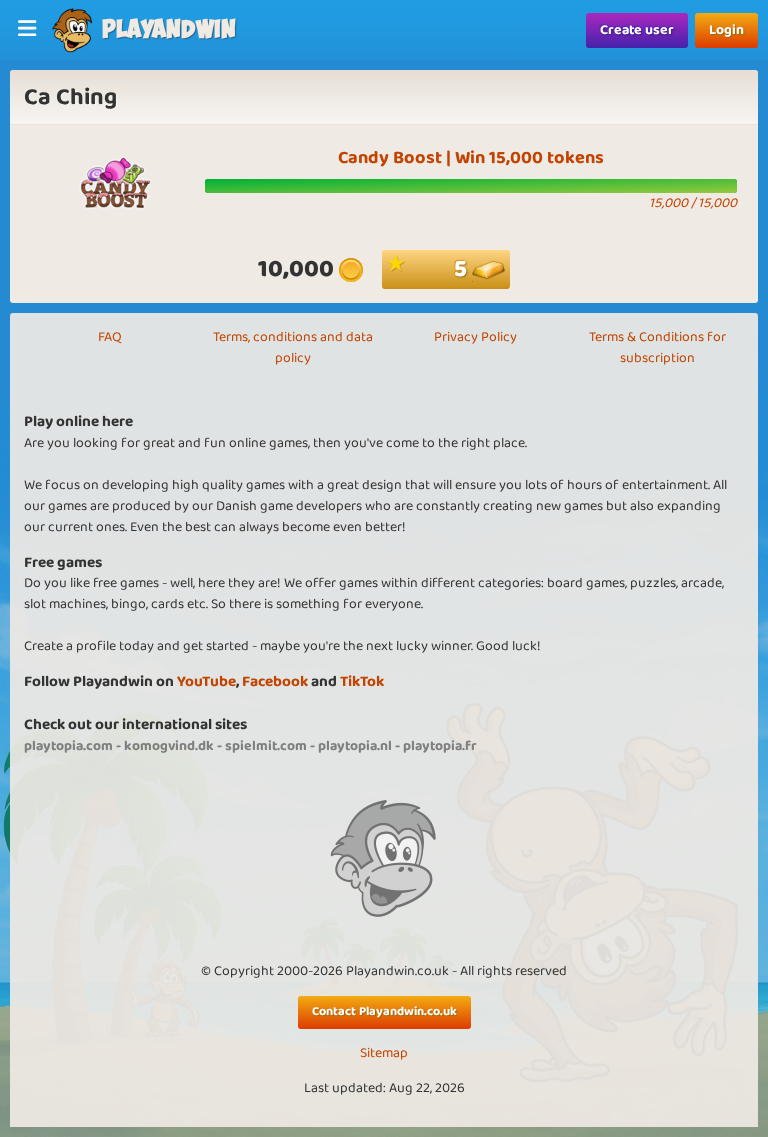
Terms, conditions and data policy (293, 347)
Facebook (275, 681)
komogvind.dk (169, 746)
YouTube (206, 681)
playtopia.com (68, 746)
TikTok (362, 681)
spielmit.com (266, 746)
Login (726, 30)
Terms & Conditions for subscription (657, 347)
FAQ (110, 337)
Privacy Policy (475, 337)
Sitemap (384, 1053)
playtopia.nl (355, 746)
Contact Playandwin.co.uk (384, 1011)
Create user (637, 30)
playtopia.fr (440, 746)
